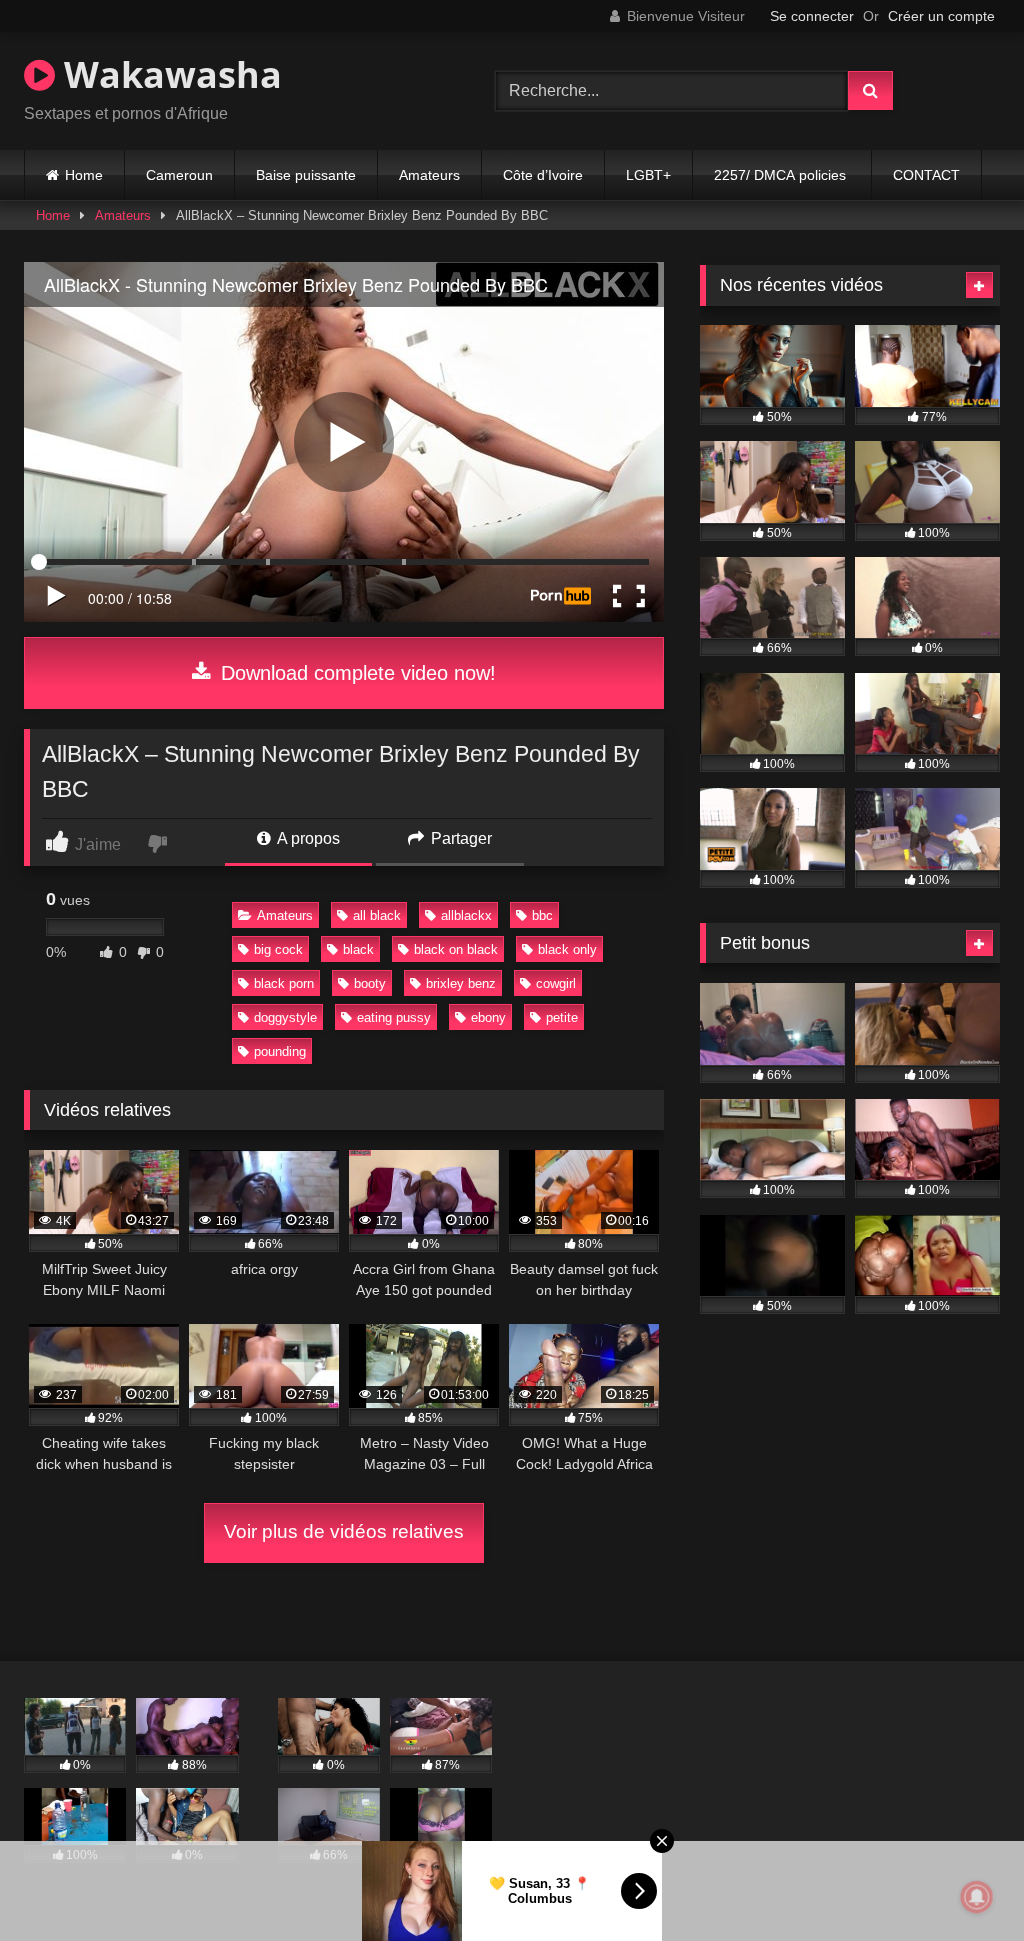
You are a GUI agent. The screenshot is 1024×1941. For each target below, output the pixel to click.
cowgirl (556, 983)
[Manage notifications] (977, 1897)
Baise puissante (306, 175)
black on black (456, 949)
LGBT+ (648, 175)
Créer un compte (941, 16)
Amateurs (429, 175)
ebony (488, 1017)
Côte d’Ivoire (543, 175)
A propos (307, 838)
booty (370, 983)
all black (377, 915)
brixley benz (461, 983)
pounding (280, 1051)
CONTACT (926, 175)
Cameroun (179, 175)
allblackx (466, 915)
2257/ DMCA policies (782, 175)
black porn (284, 983)
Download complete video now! (355, 673)
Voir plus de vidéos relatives (344, 1531)
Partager (459, 838)
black (358, 949)
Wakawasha (168, 74)
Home (84, 175)
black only (567, 949)
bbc (542, 915)
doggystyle (285, 1017)
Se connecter (812, 16)
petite (562, 1017)
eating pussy (394, 1017)
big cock (278, 949)
